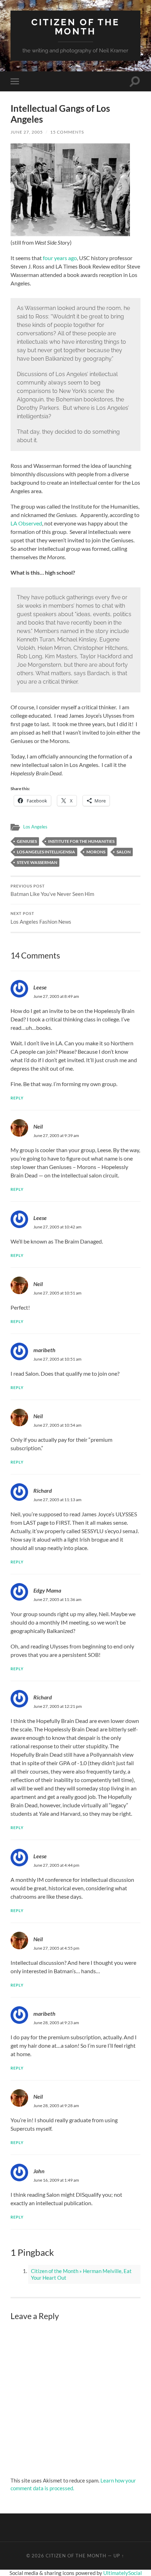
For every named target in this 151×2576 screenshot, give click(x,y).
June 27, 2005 (27, 132)
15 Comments (67, 132)
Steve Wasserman (37, 862)
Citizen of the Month (75, 27)
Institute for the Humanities (81, 841)
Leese (40, 987)
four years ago (60, 258)
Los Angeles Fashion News (41, 918)
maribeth (44, 1350)
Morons (96, 852)
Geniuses (27, 841)
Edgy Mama (47, 1590)
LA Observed (26, 523)
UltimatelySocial (123, 2573)
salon (124, 852)
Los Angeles (35, 827)
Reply (17, 1098)
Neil (38, 1126)
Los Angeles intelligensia (46, 852)
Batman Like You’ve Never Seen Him (52, 891)
